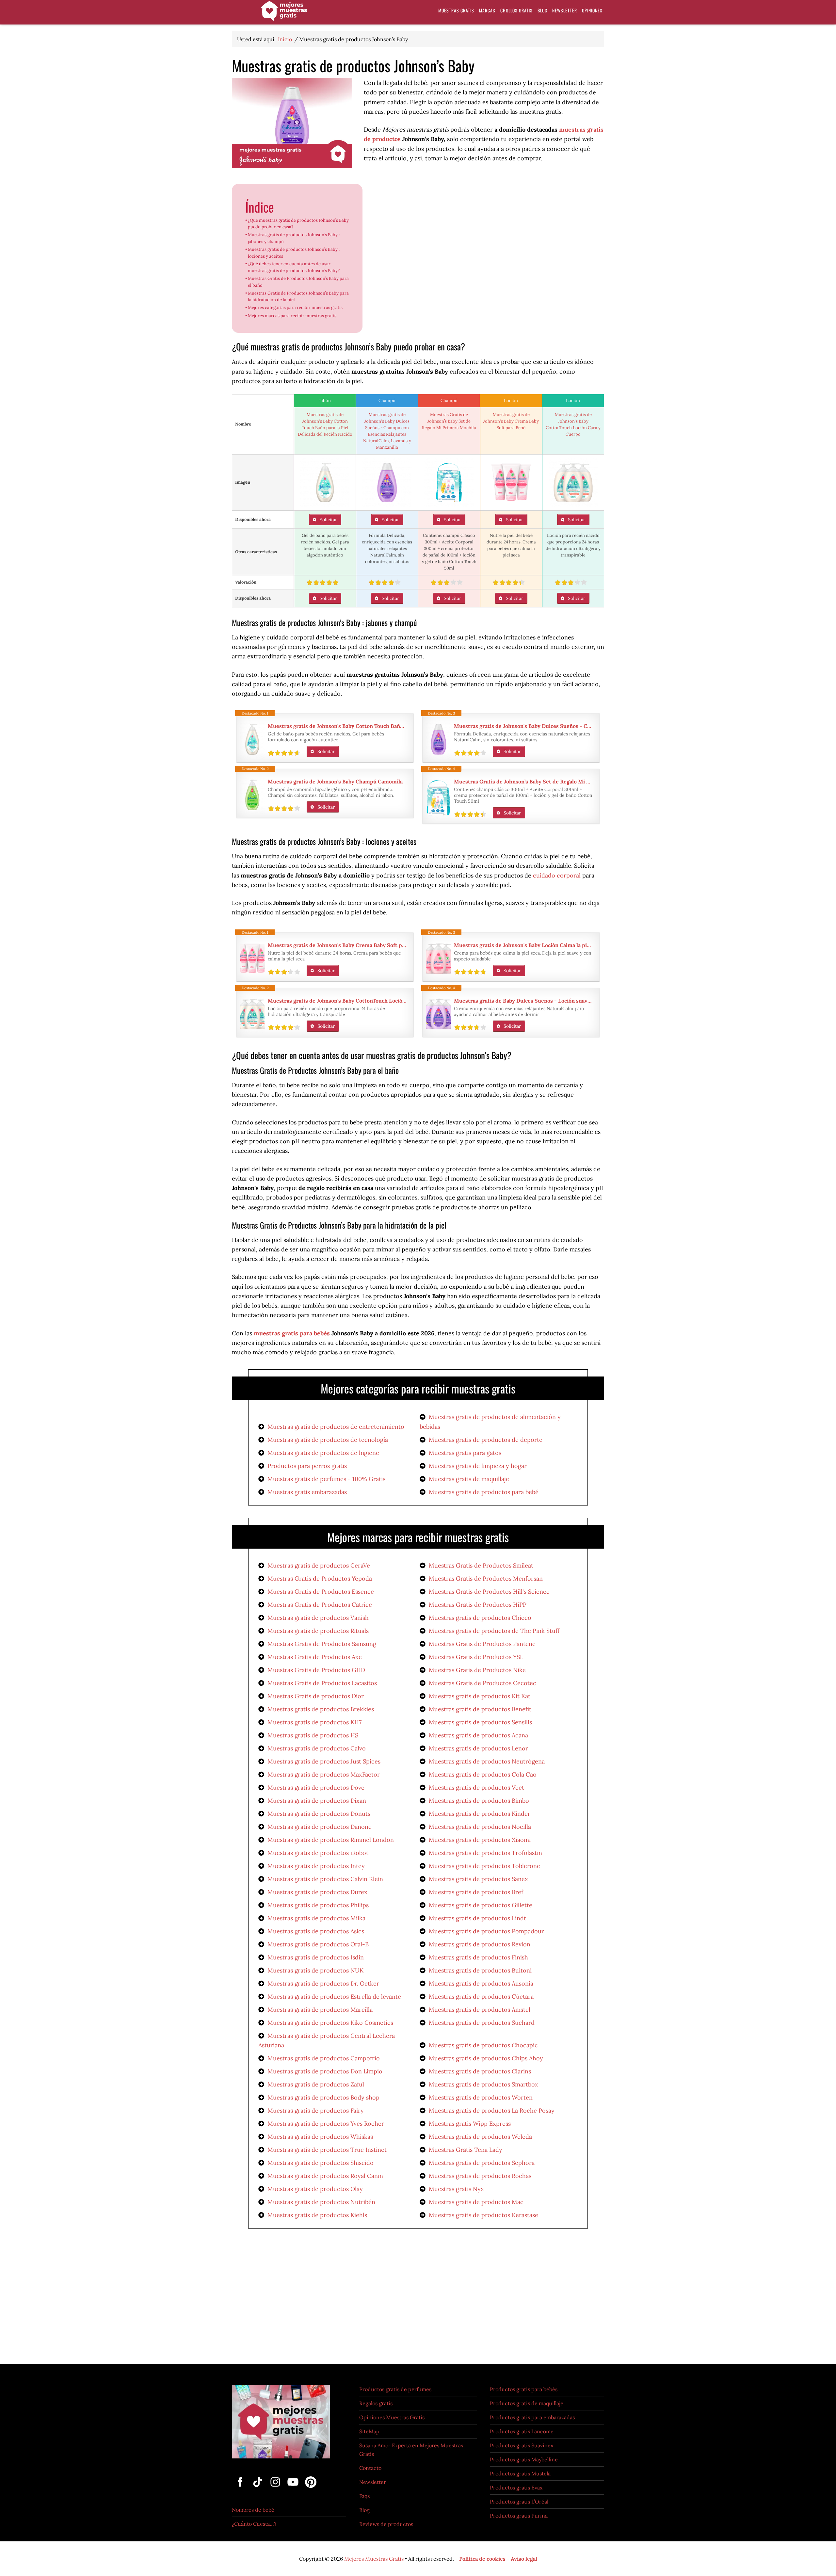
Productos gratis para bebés (524, 2389)
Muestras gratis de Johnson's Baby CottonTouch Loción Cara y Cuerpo (337, 1001)
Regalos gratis (376, 2403)
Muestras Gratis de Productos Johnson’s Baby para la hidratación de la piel (298, 297)
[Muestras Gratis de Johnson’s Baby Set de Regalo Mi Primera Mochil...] (449, 482)
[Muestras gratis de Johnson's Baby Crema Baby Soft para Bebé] (511, 482)
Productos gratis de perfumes (395, 2389)
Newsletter (373, 2482)
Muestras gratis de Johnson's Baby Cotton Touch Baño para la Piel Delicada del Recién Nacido (337, 726)
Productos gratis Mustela (520, 2473)
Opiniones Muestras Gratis (392, 2417)
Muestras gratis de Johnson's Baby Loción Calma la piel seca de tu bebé (523, 945)
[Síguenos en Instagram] (276, 2488)
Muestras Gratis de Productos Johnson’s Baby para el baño (298, 282)
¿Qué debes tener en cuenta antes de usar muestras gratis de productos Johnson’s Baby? (294, 267)
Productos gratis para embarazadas (532, 2417)
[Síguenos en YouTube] (294, 2488)
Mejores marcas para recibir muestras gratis (292, 316)
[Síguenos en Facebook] (241, 2488)
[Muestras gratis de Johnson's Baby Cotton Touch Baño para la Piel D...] (325, 482)
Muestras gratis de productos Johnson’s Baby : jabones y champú (294, 238)
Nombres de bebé (253, 2510)
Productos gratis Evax (516, 2487)
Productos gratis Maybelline (524, 2459)
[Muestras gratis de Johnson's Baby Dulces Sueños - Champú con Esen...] (387, 482)
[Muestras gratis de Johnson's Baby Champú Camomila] (252, 795)
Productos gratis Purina (519, 2516)
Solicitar (328, 520)
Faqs (364, 2496)
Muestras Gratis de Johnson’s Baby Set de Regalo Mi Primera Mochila (449, 421)
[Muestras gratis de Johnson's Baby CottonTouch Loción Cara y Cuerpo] (573, 482)
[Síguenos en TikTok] (258, 2488)
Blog (364, 2510)
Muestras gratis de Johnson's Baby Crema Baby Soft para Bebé (511, 421)
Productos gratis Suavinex (522, 2445)
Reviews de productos (386, 2524)
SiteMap (369, 2431)
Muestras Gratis (284, 14)
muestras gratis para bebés (292, 1333)
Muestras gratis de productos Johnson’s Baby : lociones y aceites (294, 253)
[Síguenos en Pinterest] (309, 2488)
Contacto (370, 2468)
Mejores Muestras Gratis (374, 2559)
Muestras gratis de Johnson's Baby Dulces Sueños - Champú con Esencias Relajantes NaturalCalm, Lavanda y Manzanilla (523, 726)
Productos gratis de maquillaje (527, 2403)
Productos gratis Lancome (522, 2431)
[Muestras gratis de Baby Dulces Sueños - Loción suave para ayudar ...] (438, 1014)
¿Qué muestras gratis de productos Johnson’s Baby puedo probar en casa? (298, 224)
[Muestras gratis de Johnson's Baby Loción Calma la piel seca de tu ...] (438, 958)
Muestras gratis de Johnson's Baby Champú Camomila (335, 781)
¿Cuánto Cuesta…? (254, 2524)
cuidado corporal (557, 875)
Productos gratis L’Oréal (519, 2502)
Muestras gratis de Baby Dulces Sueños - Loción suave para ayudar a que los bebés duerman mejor (523, 1001)
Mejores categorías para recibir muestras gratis (295, 307)
